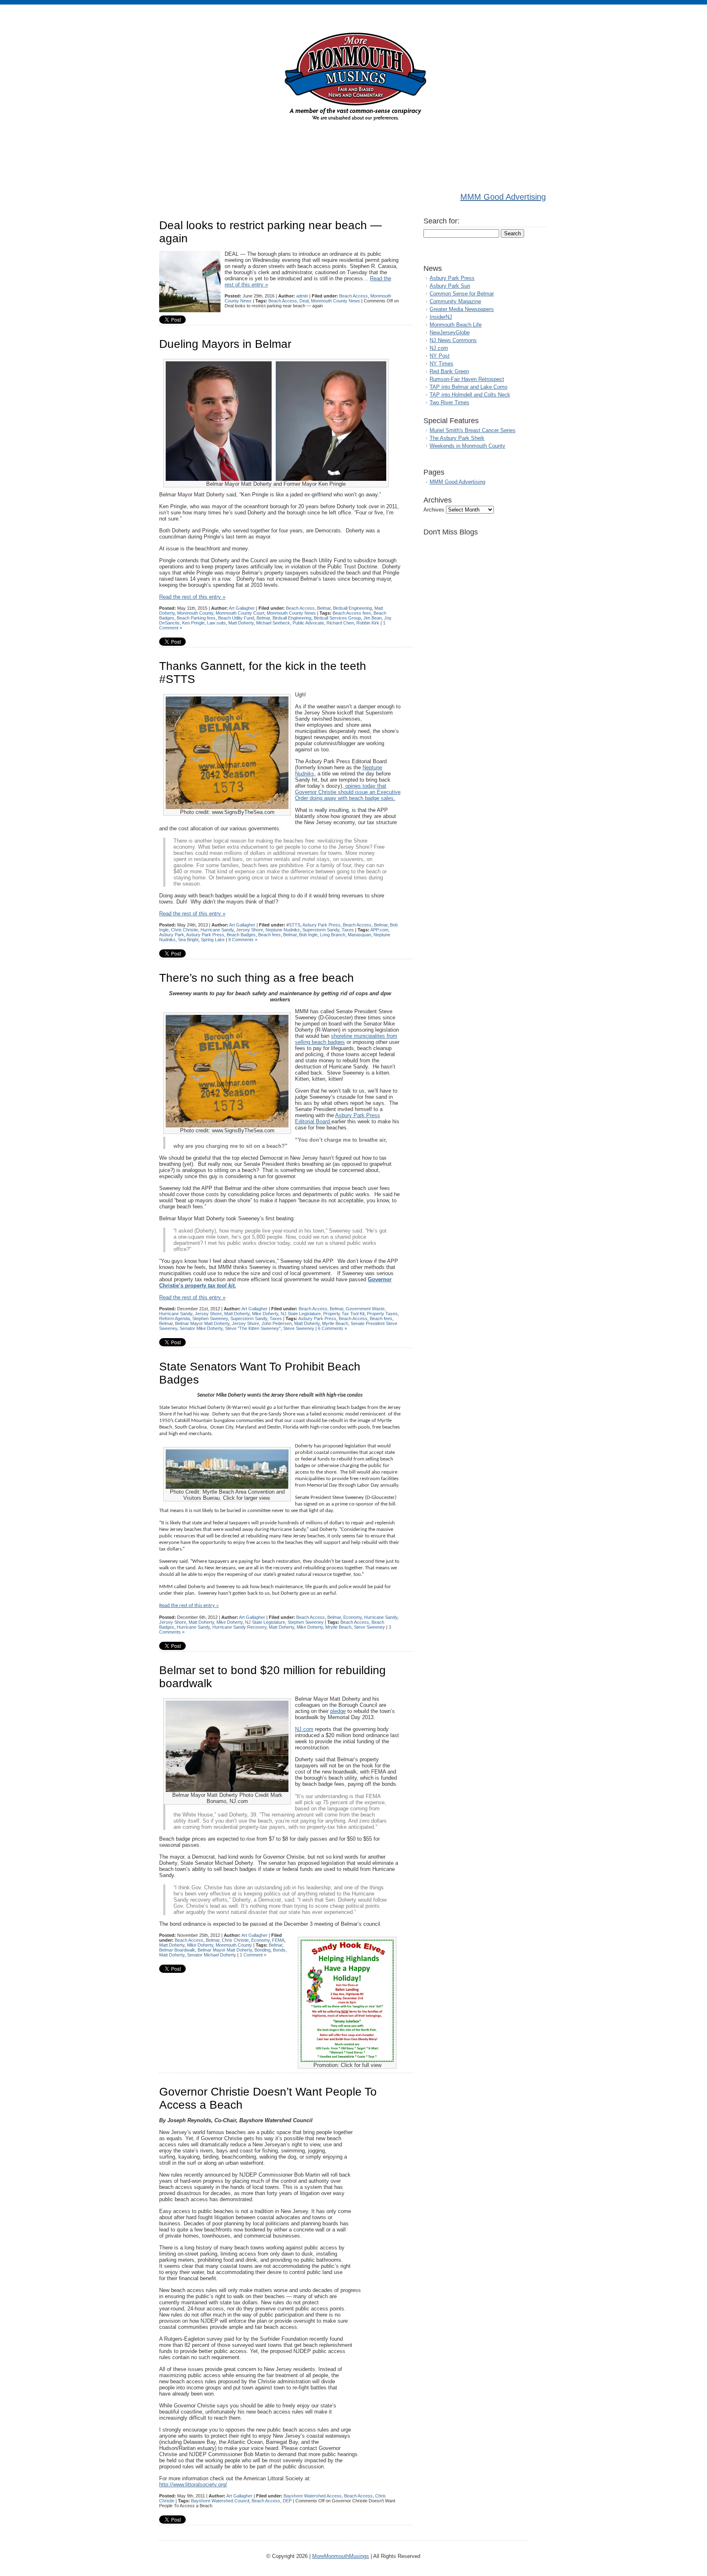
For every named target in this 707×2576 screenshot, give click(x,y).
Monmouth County (195, 613)
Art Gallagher (242, 608)
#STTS (293, 925)
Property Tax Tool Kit (344, 1314)
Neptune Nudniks (283, 930)
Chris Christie (185, 930)
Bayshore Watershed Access (313, 2496)
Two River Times (449, 402)
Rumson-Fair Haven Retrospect (467, 379)
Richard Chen (340, 623)
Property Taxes (382, 1314)
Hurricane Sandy (217, 930)
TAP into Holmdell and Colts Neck (470, 395)
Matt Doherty (241, 623)
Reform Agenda (174, 1318)
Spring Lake (213, 940)
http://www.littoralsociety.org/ (193, 2485)
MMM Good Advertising (503, 197)
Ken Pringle (193, 623)
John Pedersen (277, 1323)
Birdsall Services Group (337, 618)
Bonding (262, 1950)
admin (302, 296)
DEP (287, 2501)
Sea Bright (188, 940)
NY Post (440, 356)
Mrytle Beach (338, 1627)
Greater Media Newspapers (462, 309)
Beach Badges (241, 935)
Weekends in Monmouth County (467, 446)
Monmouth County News (335, 301)
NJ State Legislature (301, 1314)
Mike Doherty (265, 1314)
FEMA (278, 1940)
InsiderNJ (441, 317)
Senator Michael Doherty (212, 1955)
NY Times (441, 364)
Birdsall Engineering (352, 608)
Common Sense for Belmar (462, 294)
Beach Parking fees (196, 618)
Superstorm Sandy (321, 930)
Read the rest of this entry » (192, 597)
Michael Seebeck (273, 623)
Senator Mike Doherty (201, 1328)
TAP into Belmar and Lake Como (468, 387)
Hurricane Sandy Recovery (239, 1627)
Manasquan (359, 935)
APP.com (379, 930)
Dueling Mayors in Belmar (225, 344)
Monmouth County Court (240, 613)
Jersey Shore (250, 930)
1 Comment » (253, 1955)
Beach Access (353, 296)
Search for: (441, 221)
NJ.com (304, 1729)
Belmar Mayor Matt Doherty (202, 1323)
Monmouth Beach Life (456, 325)
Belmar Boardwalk (177, 1950)
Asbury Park (172, 935)
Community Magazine (455, 301)
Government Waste (365, 1309)
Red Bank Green (449, 371)
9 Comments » (243, 940)
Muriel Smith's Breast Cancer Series (473, 430)
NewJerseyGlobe (450, 332)
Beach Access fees (352, 613)
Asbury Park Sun (450, 286)
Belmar (324, 608)
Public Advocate (308, 623)
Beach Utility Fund (236, 618)
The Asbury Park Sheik (457, 438)
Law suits (216, 623)
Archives (434, 510)
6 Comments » (332, 1328)
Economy (352, 1617)
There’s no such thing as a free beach (257, 978)
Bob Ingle (308, 935)
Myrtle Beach (335, 1323)
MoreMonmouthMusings (341, 2556)
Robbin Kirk (368, 623)
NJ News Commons (453, 340)
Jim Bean (373, 618)
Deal (304, 301)
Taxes (348, 930)
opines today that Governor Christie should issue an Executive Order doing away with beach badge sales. (348, 792)
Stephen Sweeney (210, 1318)
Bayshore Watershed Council (220, 2501)
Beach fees (269, 935)
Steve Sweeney (299, 1328)
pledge (338, 1711)
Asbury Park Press (321, 925)
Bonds (279, 1950)
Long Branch (333, 935)
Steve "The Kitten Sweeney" (253, 1328)
